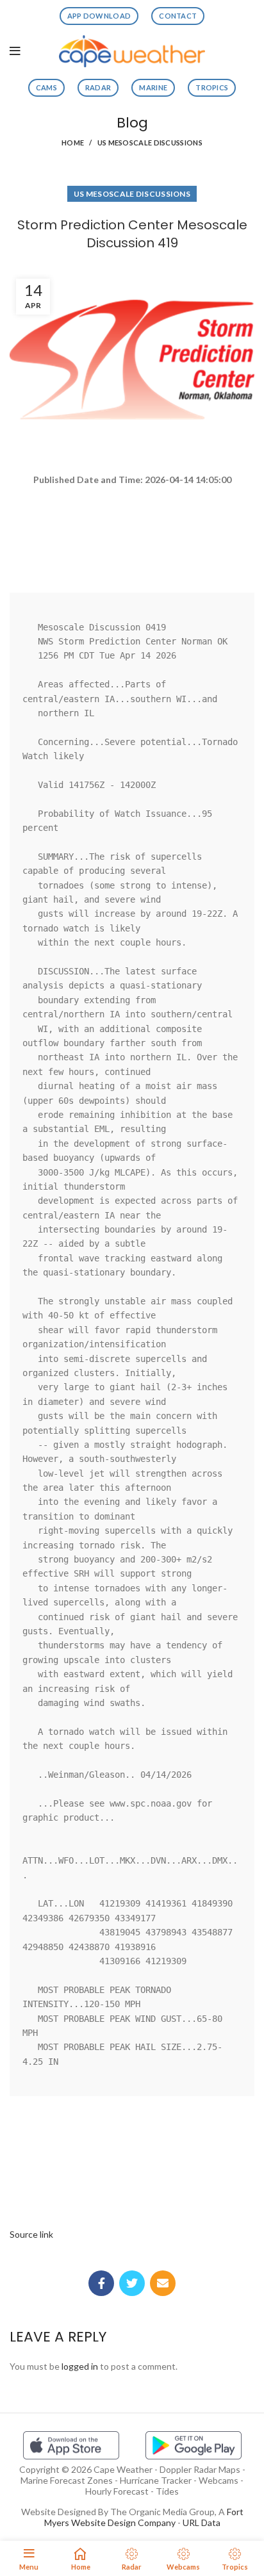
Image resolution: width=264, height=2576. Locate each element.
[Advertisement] (132, 534)
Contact (178, 16)
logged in (80, 2366)
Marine (153, 87)
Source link (31, 2234)
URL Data (202, 2523)
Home (73, 143)
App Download (99, 16)
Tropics (212, 87)
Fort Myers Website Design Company (144, 2517)
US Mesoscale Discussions (150, 143)
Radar (98, 87)
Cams (46, 87)
